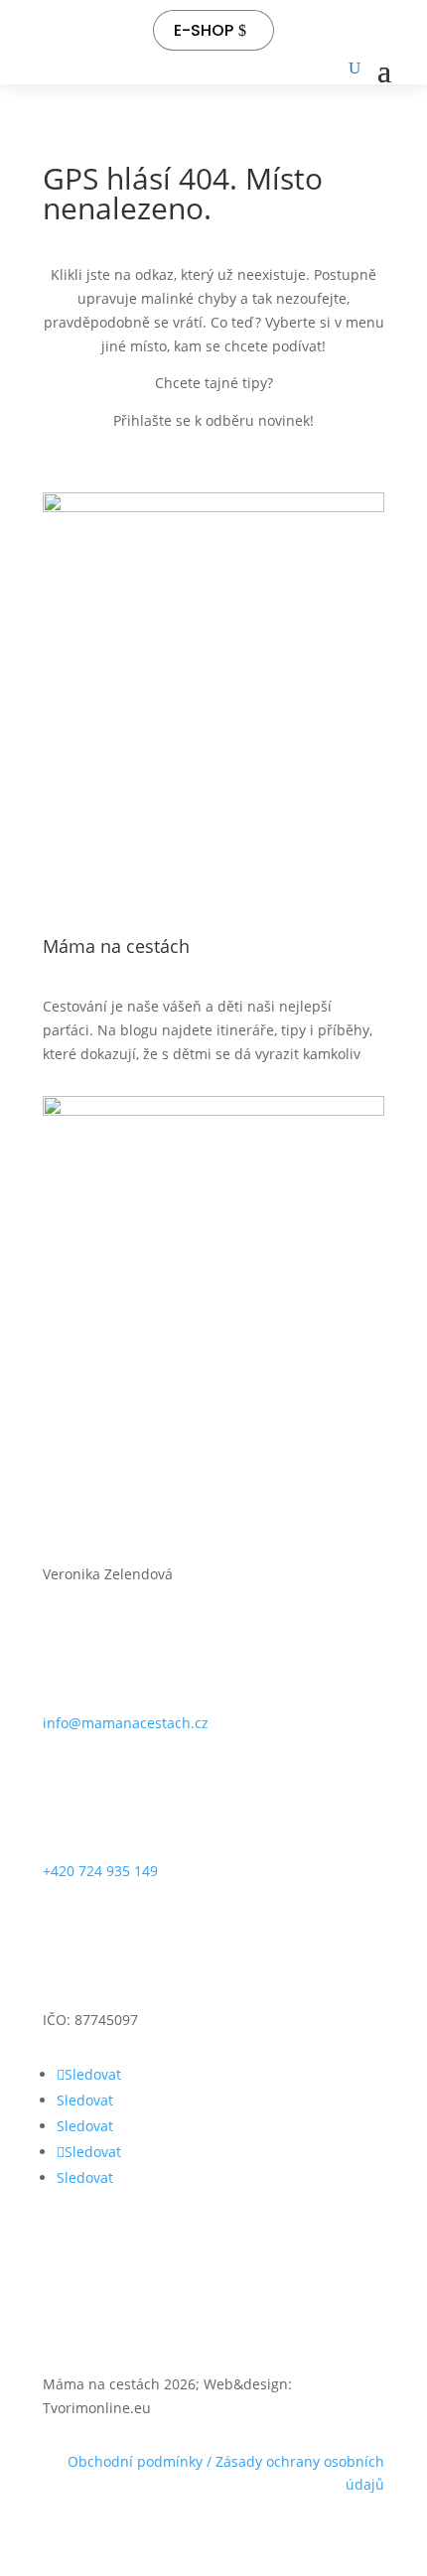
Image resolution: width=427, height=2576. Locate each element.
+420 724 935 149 (100, 1871)
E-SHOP (204, 30)
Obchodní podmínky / (142, 2461)
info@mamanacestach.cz (126, 1723)
